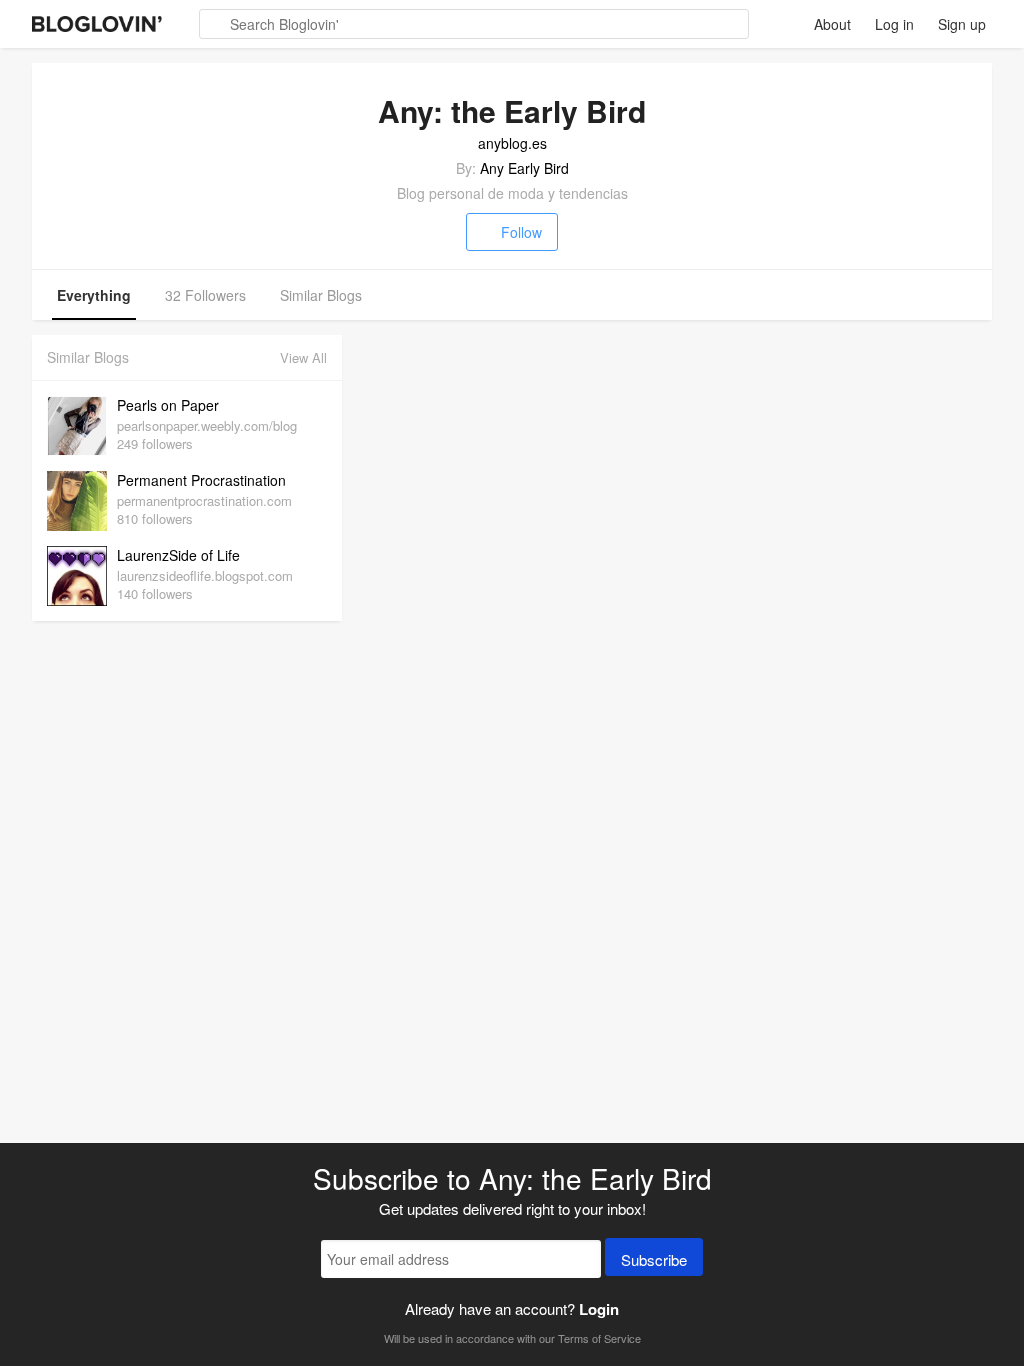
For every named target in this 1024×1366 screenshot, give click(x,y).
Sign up (962, 24)
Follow (521, 232)
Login (599, 1309)
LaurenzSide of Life (178, 555)
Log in (894, 24)
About (832, 24)
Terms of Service (599, 1338)
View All (303, 357)
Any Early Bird (524, 168)
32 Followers (205, 295)
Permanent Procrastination (201, 480)
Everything (94, 295)
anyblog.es (512, 143)
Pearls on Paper (168, 405)
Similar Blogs (321, 295)
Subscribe (654, 1259)
